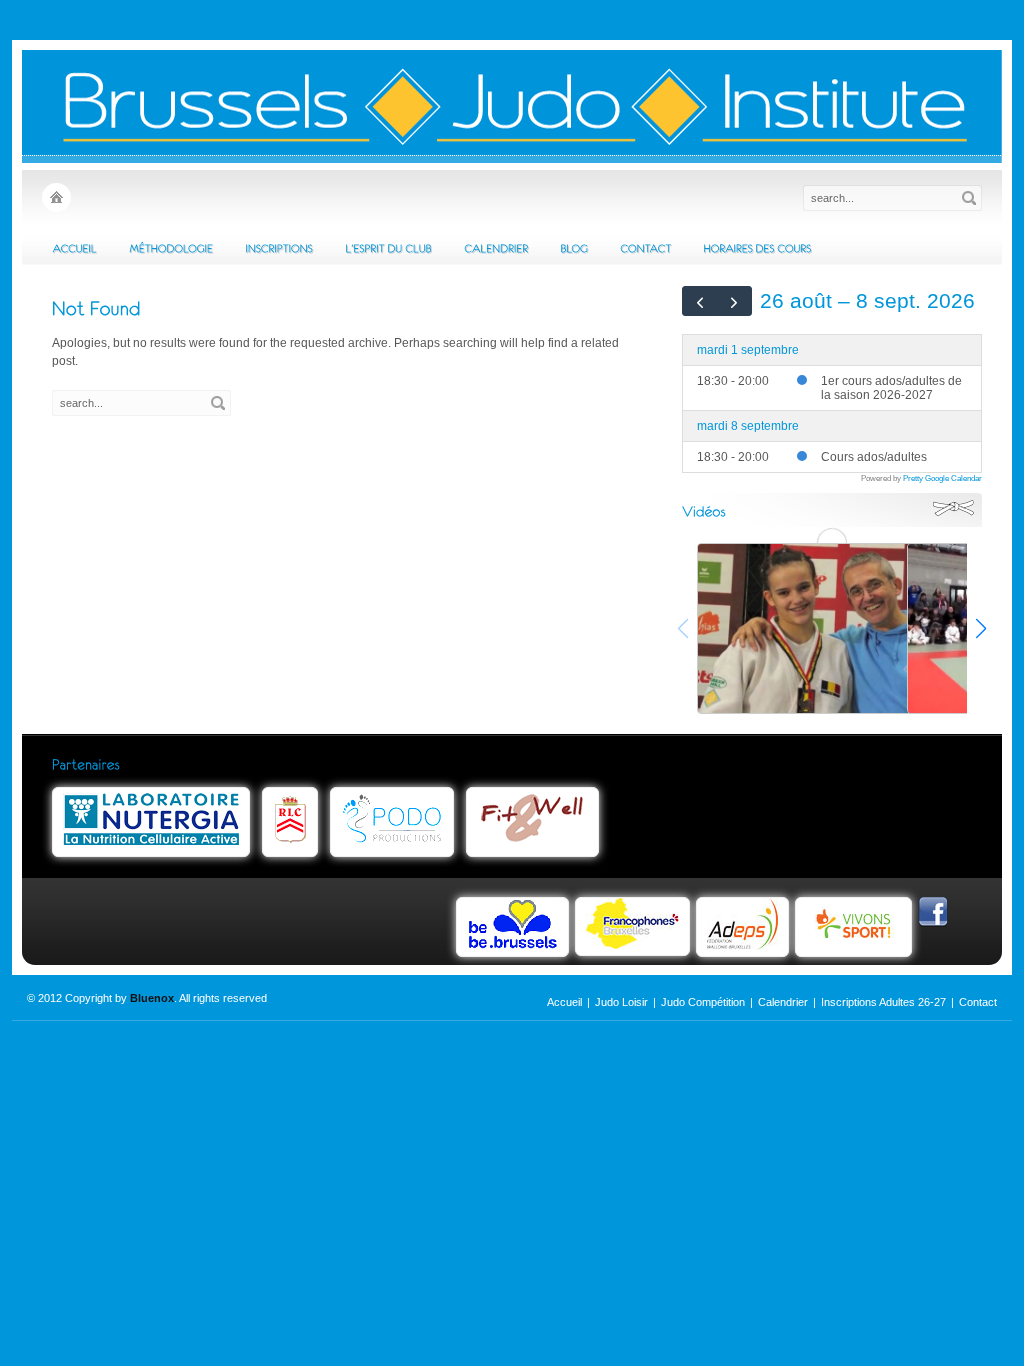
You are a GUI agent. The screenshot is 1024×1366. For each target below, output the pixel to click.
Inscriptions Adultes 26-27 (883, 1002)
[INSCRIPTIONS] (279, 248)
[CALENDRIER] (496, 248)
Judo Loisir (621, 1002)
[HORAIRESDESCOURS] (757, 248)
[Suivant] (735, 301)
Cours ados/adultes (874, 457)
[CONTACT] (645, 248)
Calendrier (783, 1002)
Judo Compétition (703, 1002)
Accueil (564, 1002)
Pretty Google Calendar (942, 478)
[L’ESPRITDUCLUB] (388, 248)
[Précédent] (700, 301)
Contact (978, 1002)
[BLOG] (574, 248)
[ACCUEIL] (74, 248)
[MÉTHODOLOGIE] (171, 248)
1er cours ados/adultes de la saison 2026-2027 (891, 388)
